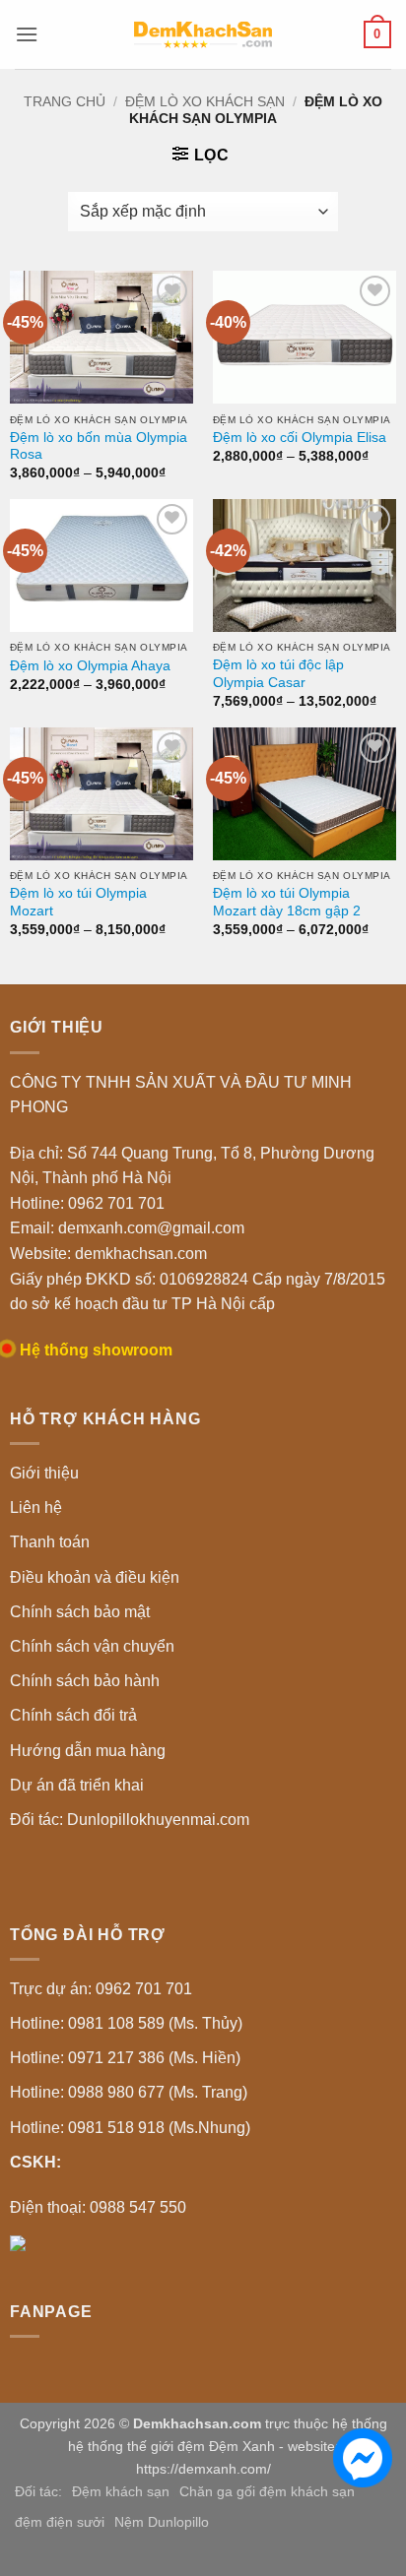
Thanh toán (50, 1542)
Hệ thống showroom (96, 1350)
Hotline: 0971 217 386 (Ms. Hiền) (125, 2058)
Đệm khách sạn (121, 2491)
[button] (27, 34)
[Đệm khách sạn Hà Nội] (203, 34)
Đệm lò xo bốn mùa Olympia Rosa (99, 446)
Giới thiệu (44, 1473)
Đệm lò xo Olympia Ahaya (90, 666)
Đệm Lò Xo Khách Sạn (205, 101)
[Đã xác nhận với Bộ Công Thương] (18, 2242)
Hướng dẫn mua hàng (88, 1751)
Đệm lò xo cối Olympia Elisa (300, 438)
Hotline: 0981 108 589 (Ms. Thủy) (126, 2023)
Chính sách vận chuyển (92, 1646)
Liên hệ (36, 1508)
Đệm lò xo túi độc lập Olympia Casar (278, 674)
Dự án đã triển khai (77, 1785)
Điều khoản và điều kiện (95, 1577)
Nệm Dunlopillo (162, 2522)
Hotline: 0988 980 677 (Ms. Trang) (129, 2092)
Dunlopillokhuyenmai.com (158, 1820)
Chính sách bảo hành (85, 1681)
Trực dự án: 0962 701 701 (101, 1989)
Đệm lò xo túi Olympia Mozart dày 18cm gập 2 (287, 902)
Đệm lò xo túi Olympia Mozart (78, 902)
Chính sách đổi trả (73, 1715)
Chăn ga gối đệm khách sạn (267, 2491)
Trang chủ (65, 101)
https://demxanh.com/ (203, 2469)
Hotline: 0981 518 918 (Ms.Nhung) (130, 2128)
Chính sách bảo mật (80, 1612)
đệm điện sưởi (60, 2522)
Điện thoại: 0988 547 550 (98, 2207)
